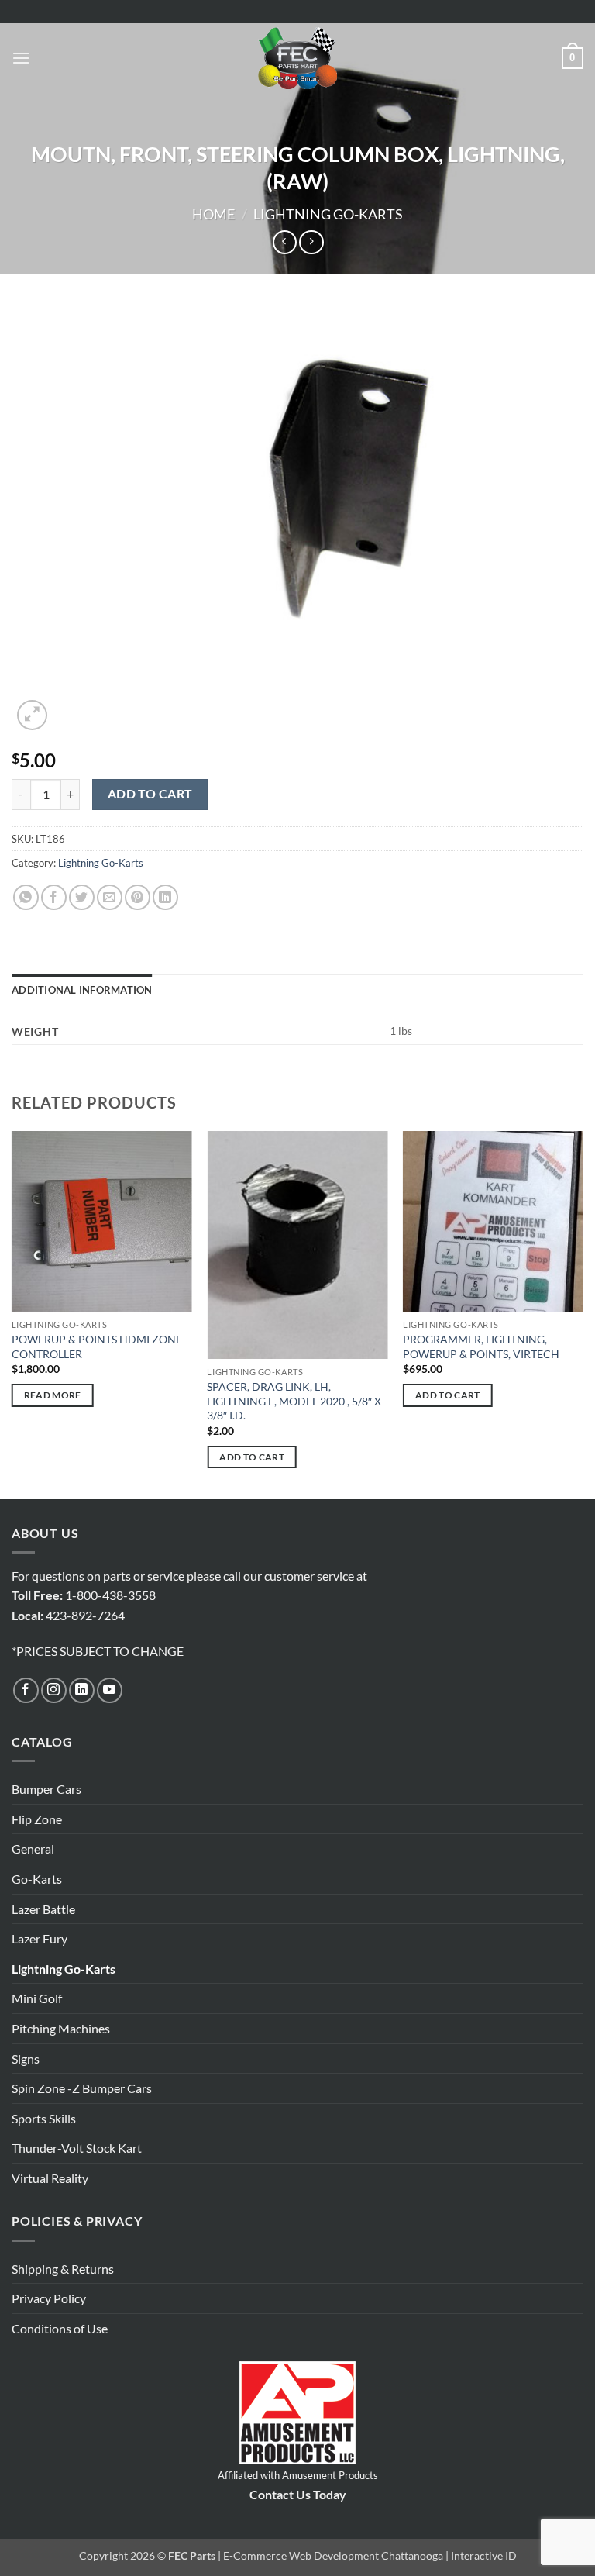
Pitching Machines (61, 2028)
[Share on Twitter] (82, 897)
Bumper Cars (46, 1789)
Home (213, 214)
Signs (26, 2059)
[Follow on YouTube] (110, 1690)
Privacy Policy (49, 2298)
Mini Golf (37, 1998)
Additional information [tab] (82, 990)
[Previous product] (311, 242)
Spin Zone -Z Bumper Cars (82, 2088)
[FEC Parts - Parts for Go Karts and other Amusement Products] (297, 58)
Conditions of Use (60, 2328)
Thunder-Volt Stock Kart (77, 2148)
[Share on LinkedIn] (165, 897)
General (33, 1848)
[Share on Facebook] (54, 897)
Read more (53, 1395)
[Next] (583, 1314)
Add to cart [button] (252, 1457)
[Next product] (285, 242)
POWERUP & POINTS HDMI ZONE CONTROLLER (97, 1347)
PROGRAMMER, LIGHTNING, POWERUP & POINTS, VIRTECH (481, 1347)
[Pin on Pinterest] (138, 897)
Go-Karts (37, 1879)
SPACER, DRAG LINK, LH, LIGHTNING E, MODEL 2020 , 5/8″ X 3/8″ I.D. (294, 1401)
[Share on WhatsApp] (26, 897)
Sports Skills (44, 2118)
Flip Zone (37, 1819)
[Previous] (12, 1314)
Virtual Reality (50, 2178)
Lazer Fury (40, 1938)
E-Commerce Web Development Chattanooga (333, 2555)
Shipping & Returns (63, 2269)
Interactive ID (484, 2555)
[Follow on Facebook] (26, 1690)
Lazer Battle (43, 1909)
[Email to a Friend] (110, 897)
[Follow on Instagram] (54, 1690)
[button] (21, 58)
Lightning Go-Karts (328, 214)
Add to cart (150, 794)
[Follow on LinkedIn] (82, 1690)
